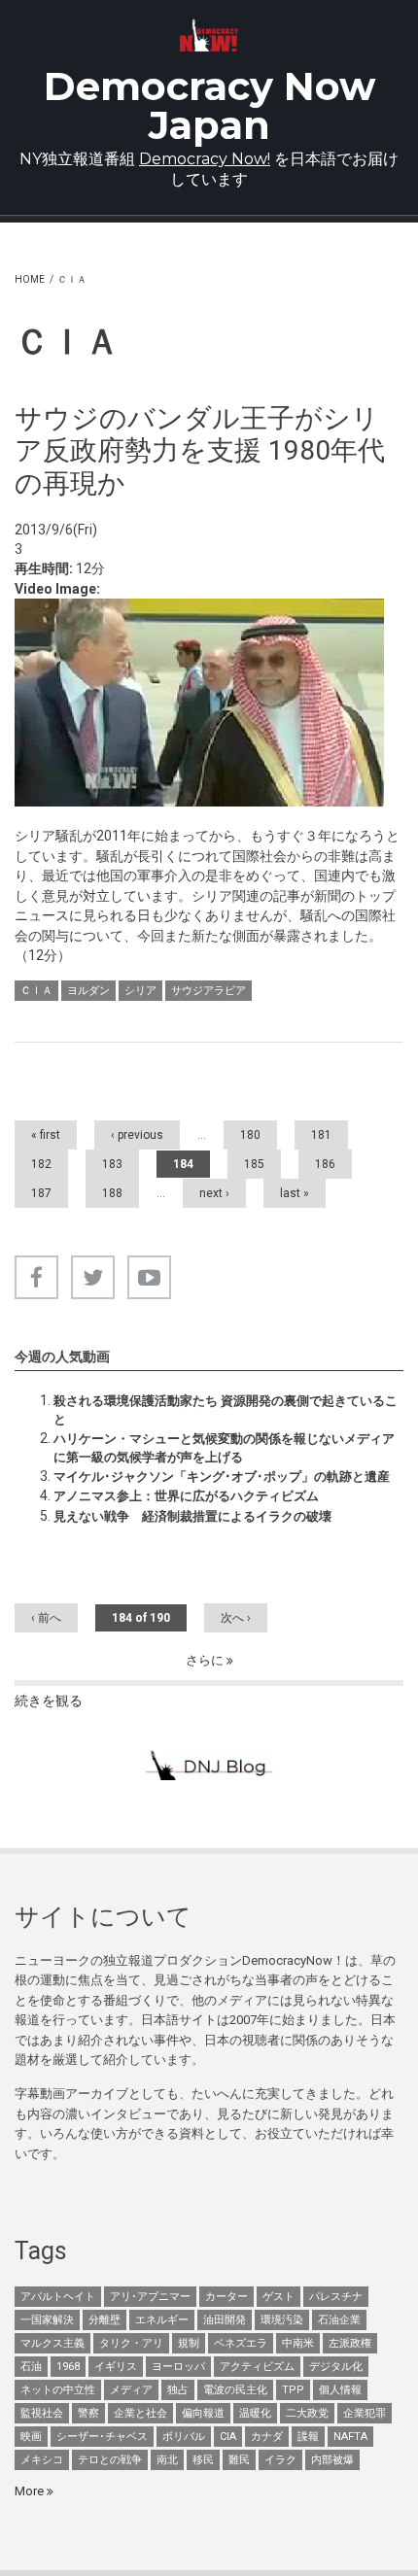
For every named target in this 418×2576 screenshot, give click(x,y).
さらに (206, 1660)
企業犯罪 (365, 2413)
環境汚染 (282, 2320)
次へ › (236, 1618)
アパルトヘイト (58, 2297)
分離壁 (104, 2320)
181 (321, 1135)
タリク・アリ (131, 2343)
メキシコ (42, 2460)
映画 (31, 2437)
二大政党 (307, 2413)
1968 (68, 2367)
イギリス (116, 2367)
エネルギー (162, 2320)
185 (254, 1164)
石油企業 (339, 2320)
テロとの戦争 (110, 2460)
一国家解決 (47, 2320)
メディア (131, 2390)
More (31, 2491)
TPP (293, 2390)
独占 (178, 2390)
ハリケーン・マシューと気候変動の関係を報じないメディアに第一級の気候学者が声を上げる (224, 1447)
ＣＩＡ (36, 991)
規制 (189, 2343)
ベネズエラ (241, 2343)
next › (214, 1193)
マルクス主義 (52, 2343)
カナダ (267, 2437)
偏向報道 (203, 2413)
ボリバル (184, 2437)
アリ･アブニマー (150, 2297)
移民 (203, 2460)
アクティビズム (257, 2367)
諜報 (308, 2437)
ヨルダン (88, 991)
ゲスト (279, 2297)
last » (295, 1193)
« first (46, 1135)
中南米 (298, 2343)
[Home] (209, 35)
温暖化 (255, 2413)
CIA (228, 2437)
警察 (88, 2413)
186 (325, 1164)
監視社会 (42, 2413)
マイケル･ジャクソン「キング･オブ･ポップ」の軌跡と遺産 (222, 1477)
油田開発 (225, 2320)
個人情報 (340, 2390)
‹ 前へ (46, 1618)
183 (112, 1164)
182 (41, 1164)
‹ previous (137, 1135)
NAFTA (350, 2437)
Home (30, 279)
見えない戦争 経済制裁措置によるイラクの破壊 (192, 1516)
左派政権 (350, 2343)
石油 (31, 2367)
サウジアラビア (209, 991)
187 (41, 1193)
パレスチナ (336, 2297)
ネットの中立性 (58, 2390)
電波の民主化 (235, 2390)
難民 (239, 2460)
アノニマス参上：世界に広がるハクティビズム (186, 1496)
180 (250, 1135)
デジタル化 (336, 2367)
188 (112, 1193)
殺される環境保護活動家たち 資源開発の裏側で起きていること (226, 1409)
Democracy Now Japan (209, 105)
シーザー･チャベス (102, 2437)
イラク (280, 2460)
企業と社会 (140, 2413)
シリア (140, 991)
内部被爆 (332, 2460)
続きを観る (49, 1700)
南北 (167, 2460)
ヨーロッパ (178, 2367)
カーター (226, 2297)
